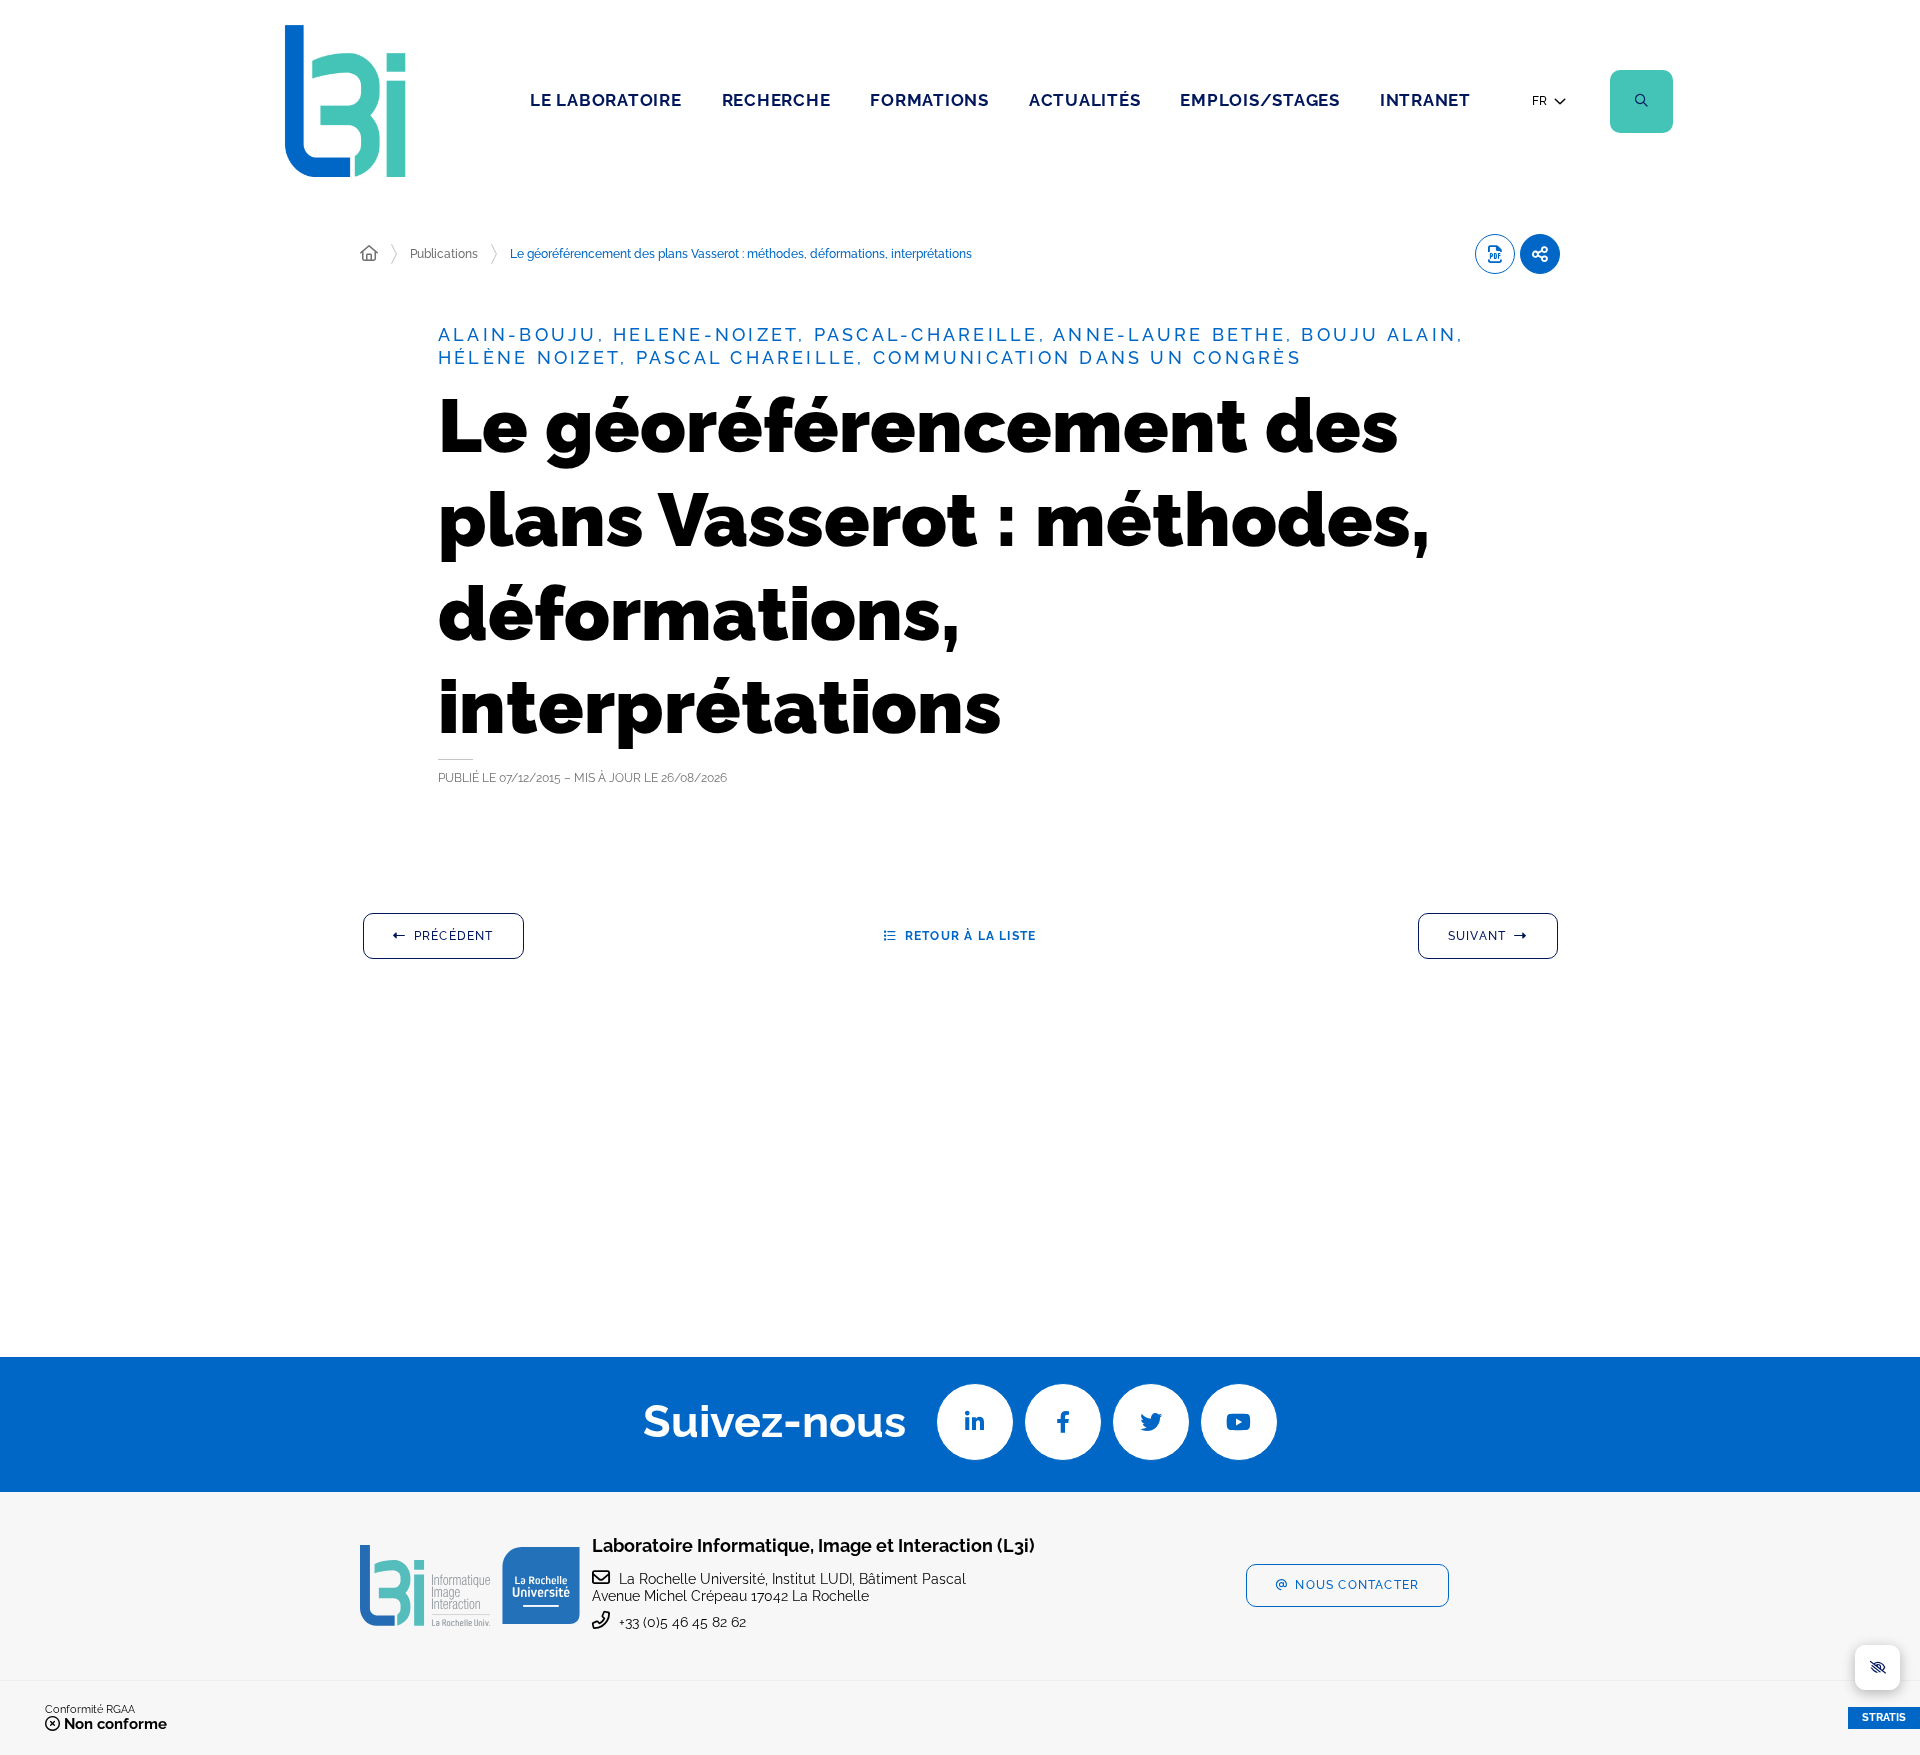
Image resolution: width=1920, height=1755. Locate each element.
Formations (929, 100)
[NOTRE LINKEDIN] (975, 1422)
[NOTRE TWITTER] (1151, 1422)
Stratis (1884, 1717)
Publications (444, 254)
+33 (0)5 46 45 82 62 (682, 1622)
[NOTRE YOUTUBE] (1239, 1422)
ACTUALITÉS (1085, 100)
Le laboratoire (606, 100)
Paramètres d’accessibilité (1877, 1667)
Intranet (1425, 100)
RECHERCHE (776, 100)
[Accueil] (369, 254)
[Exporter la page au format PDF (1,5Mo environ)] (1495, 254)
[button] (1641, 101)
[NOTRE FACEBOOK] (1063, 1422)
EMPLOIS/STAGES (1260, 100)
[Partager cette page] (1540, 254)
